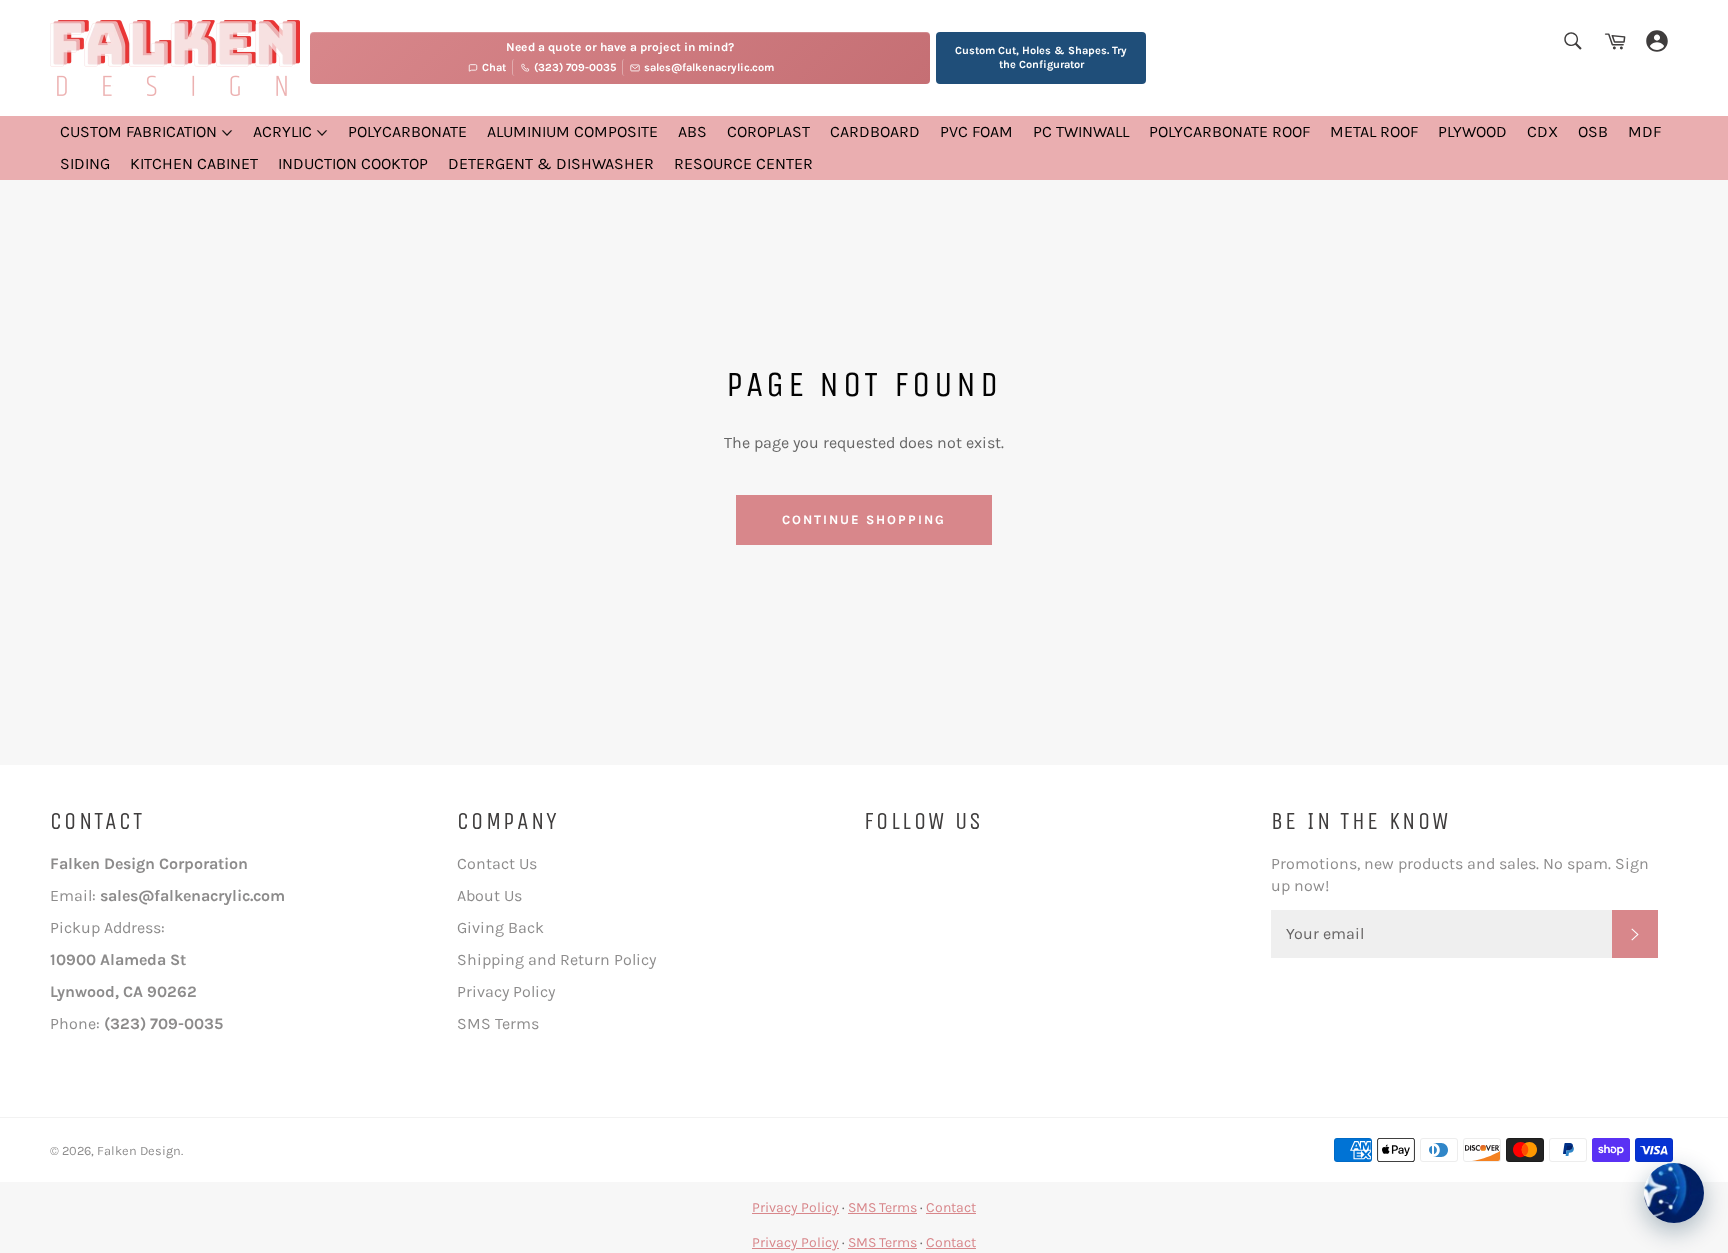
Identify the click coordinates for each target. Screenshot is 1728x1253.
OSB (1593, 131)
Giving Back (500, 927)
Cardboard (875, 131)
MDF (1644, 131)
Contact (951, 1207)
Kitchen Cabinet (194, 163)
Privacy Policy (506, 991)
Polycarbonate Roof (1229, 131)
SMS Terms (498, 1023)
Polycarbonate (407, 131)
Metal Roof (1374, 131)
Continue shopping (863, 519)
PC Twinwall (1081, 131)
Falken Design (139, 1150)
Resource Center (743, 163)
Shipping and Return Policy (556, 959)
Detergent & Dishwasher (551, 163)
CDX (1542, 131)
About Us (489, 895)
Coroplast (768, 131)
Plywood (1472, 131)
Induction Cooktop (353, 163)
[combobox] (1571, 42)
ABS (692, 131)
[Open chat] (1674, 1193)
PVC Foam (976, 131)
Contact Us (497, 863)
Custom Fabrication (140, 131)
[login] (1657, 42)
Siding (85, 163)
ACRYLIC (284, 131)
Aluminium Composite (572, 131)
